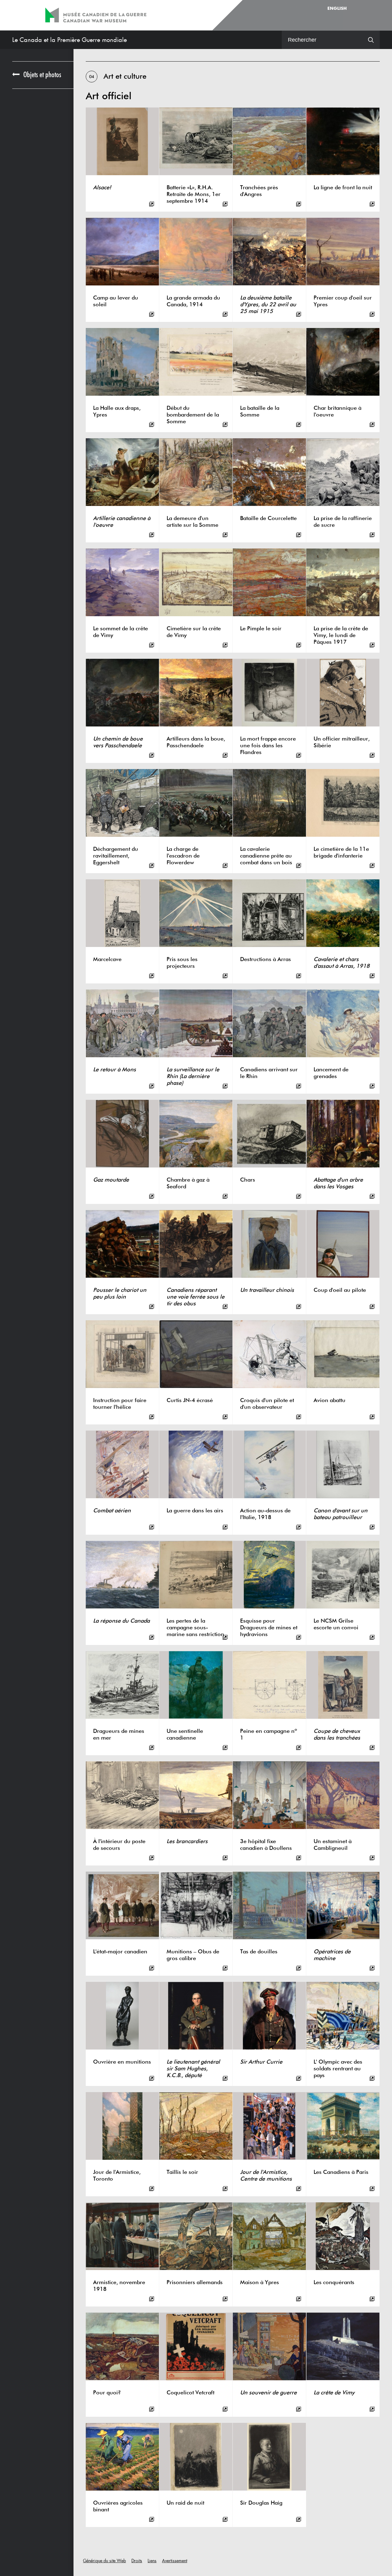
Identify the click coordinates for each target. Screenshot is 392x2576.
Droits (137, 2561)
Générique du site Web (104, 2561)
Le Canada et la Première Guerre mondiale (70, 40)
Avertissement (175, 2561)
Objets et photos (42, 75)
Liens (152, 2561)
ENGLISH (337, 9)
